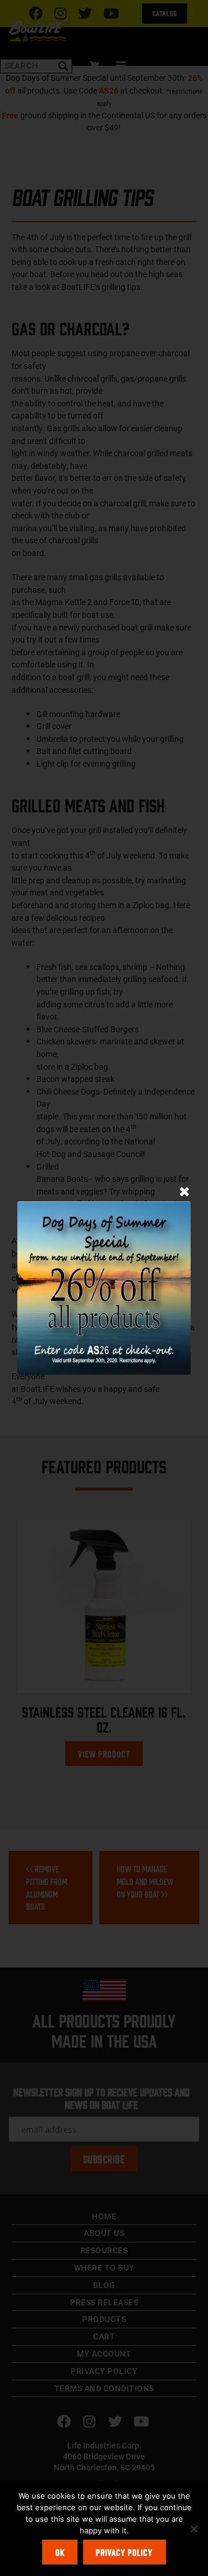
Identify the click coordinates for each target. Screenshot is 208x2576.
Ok (60, 2552)
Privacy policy (124, 2552)
